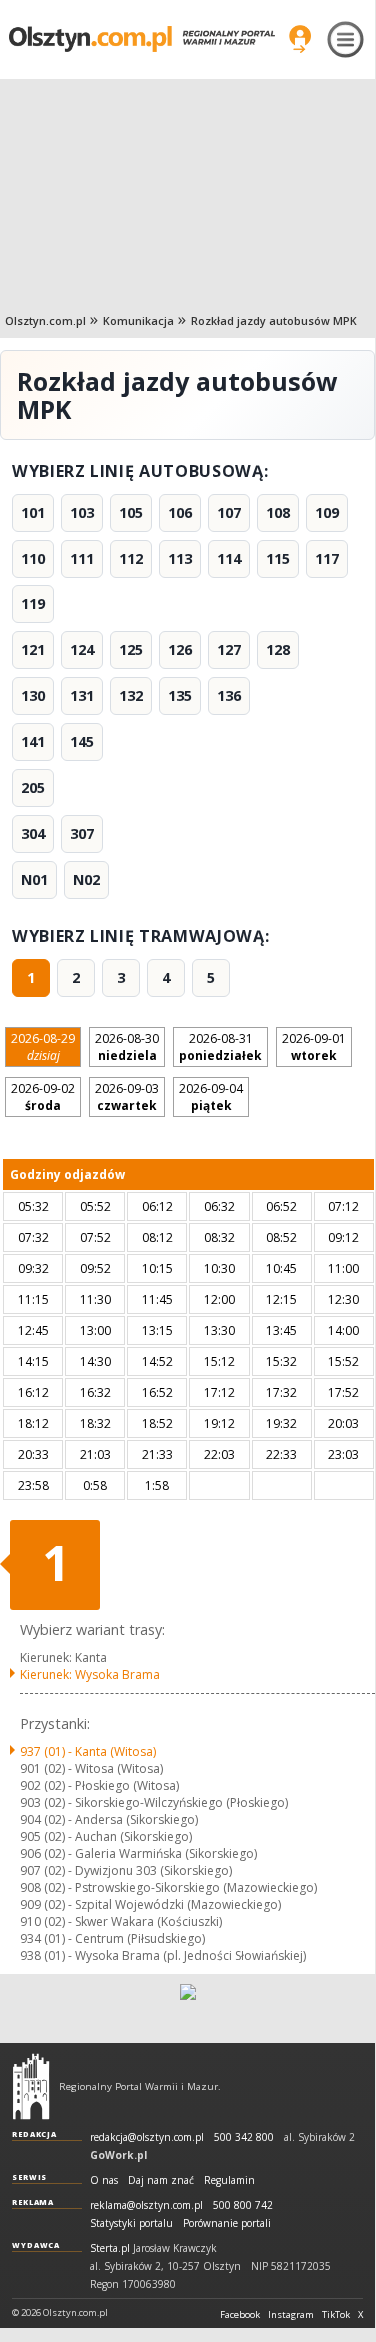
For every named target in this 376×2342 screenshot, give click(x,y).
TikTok (336, 2315)
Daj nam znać (161, 2180)
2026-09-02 (43, 1097)
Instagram (291, 2315)
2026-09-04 (211, 1097)
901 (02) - (91, 1768)
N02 (86, 879)
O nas (104, 2180)
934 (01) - (112, 1938)
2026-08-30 (127, 1047)
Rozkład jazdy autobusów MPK (274, 320)
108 (278, 512)
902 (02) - (99, 1785)
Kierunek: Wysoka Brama (90, 1674)
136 (229, 695)
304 (33, 833)
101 (33, 512)
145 (82, 741)
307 (82, 833)
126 (180, 649)
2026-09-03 (127, 1097)
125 (131, 649)
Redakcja (34, 2134)
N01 (34, 879)
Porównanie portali (227, 2223)
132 (131, 695)
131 (82, 695)
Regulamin (229, 2180)
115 (278, 558)
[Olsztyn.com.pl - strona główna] (31, 2086)
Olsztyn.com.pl (45, 320)
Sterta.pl (110, 2248)
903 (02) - (154, 1802)
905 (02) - (106, 1836)
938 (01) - (163, 1955)
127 (229, 649)
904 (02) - (109, 1819)
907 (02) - (126, 1870)
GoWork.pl (118, 2155)
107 (229, 512)
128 (278, 649)
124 (82, 649)
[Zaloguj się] (300, 39)
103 (82, 512)
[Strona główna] (142, 39)
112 (131, 558)
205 (33, 787)
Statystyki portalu (131, 2223)
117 (327, 558)
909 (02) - (150, 1904)
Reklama (33, 2202)
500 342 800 (244, 2137)
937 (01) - (88, 1751)
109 (327, 512)
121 (33, 649)
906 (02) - (138, 1853)
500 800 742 (243, 2205)
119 (33, 603)
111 (82, 558)
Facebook (240, 2315)
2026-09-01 (314, 1047)
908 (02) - (168, 1887)
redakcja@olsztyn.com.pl (147, 2137)
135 (180, 695)
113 (180, 558)
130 (33, 695)
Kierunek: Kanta (63, 1657)
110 (33, 558)
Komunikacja (138, 320)
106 (180, 512)
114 (229, 558)
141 (33, 741)
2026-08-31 (220, 1047)
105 (131, 512)
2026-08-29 (43, 1047)
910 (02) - (121, 1921)
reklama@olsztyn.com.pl (146, 2205)
